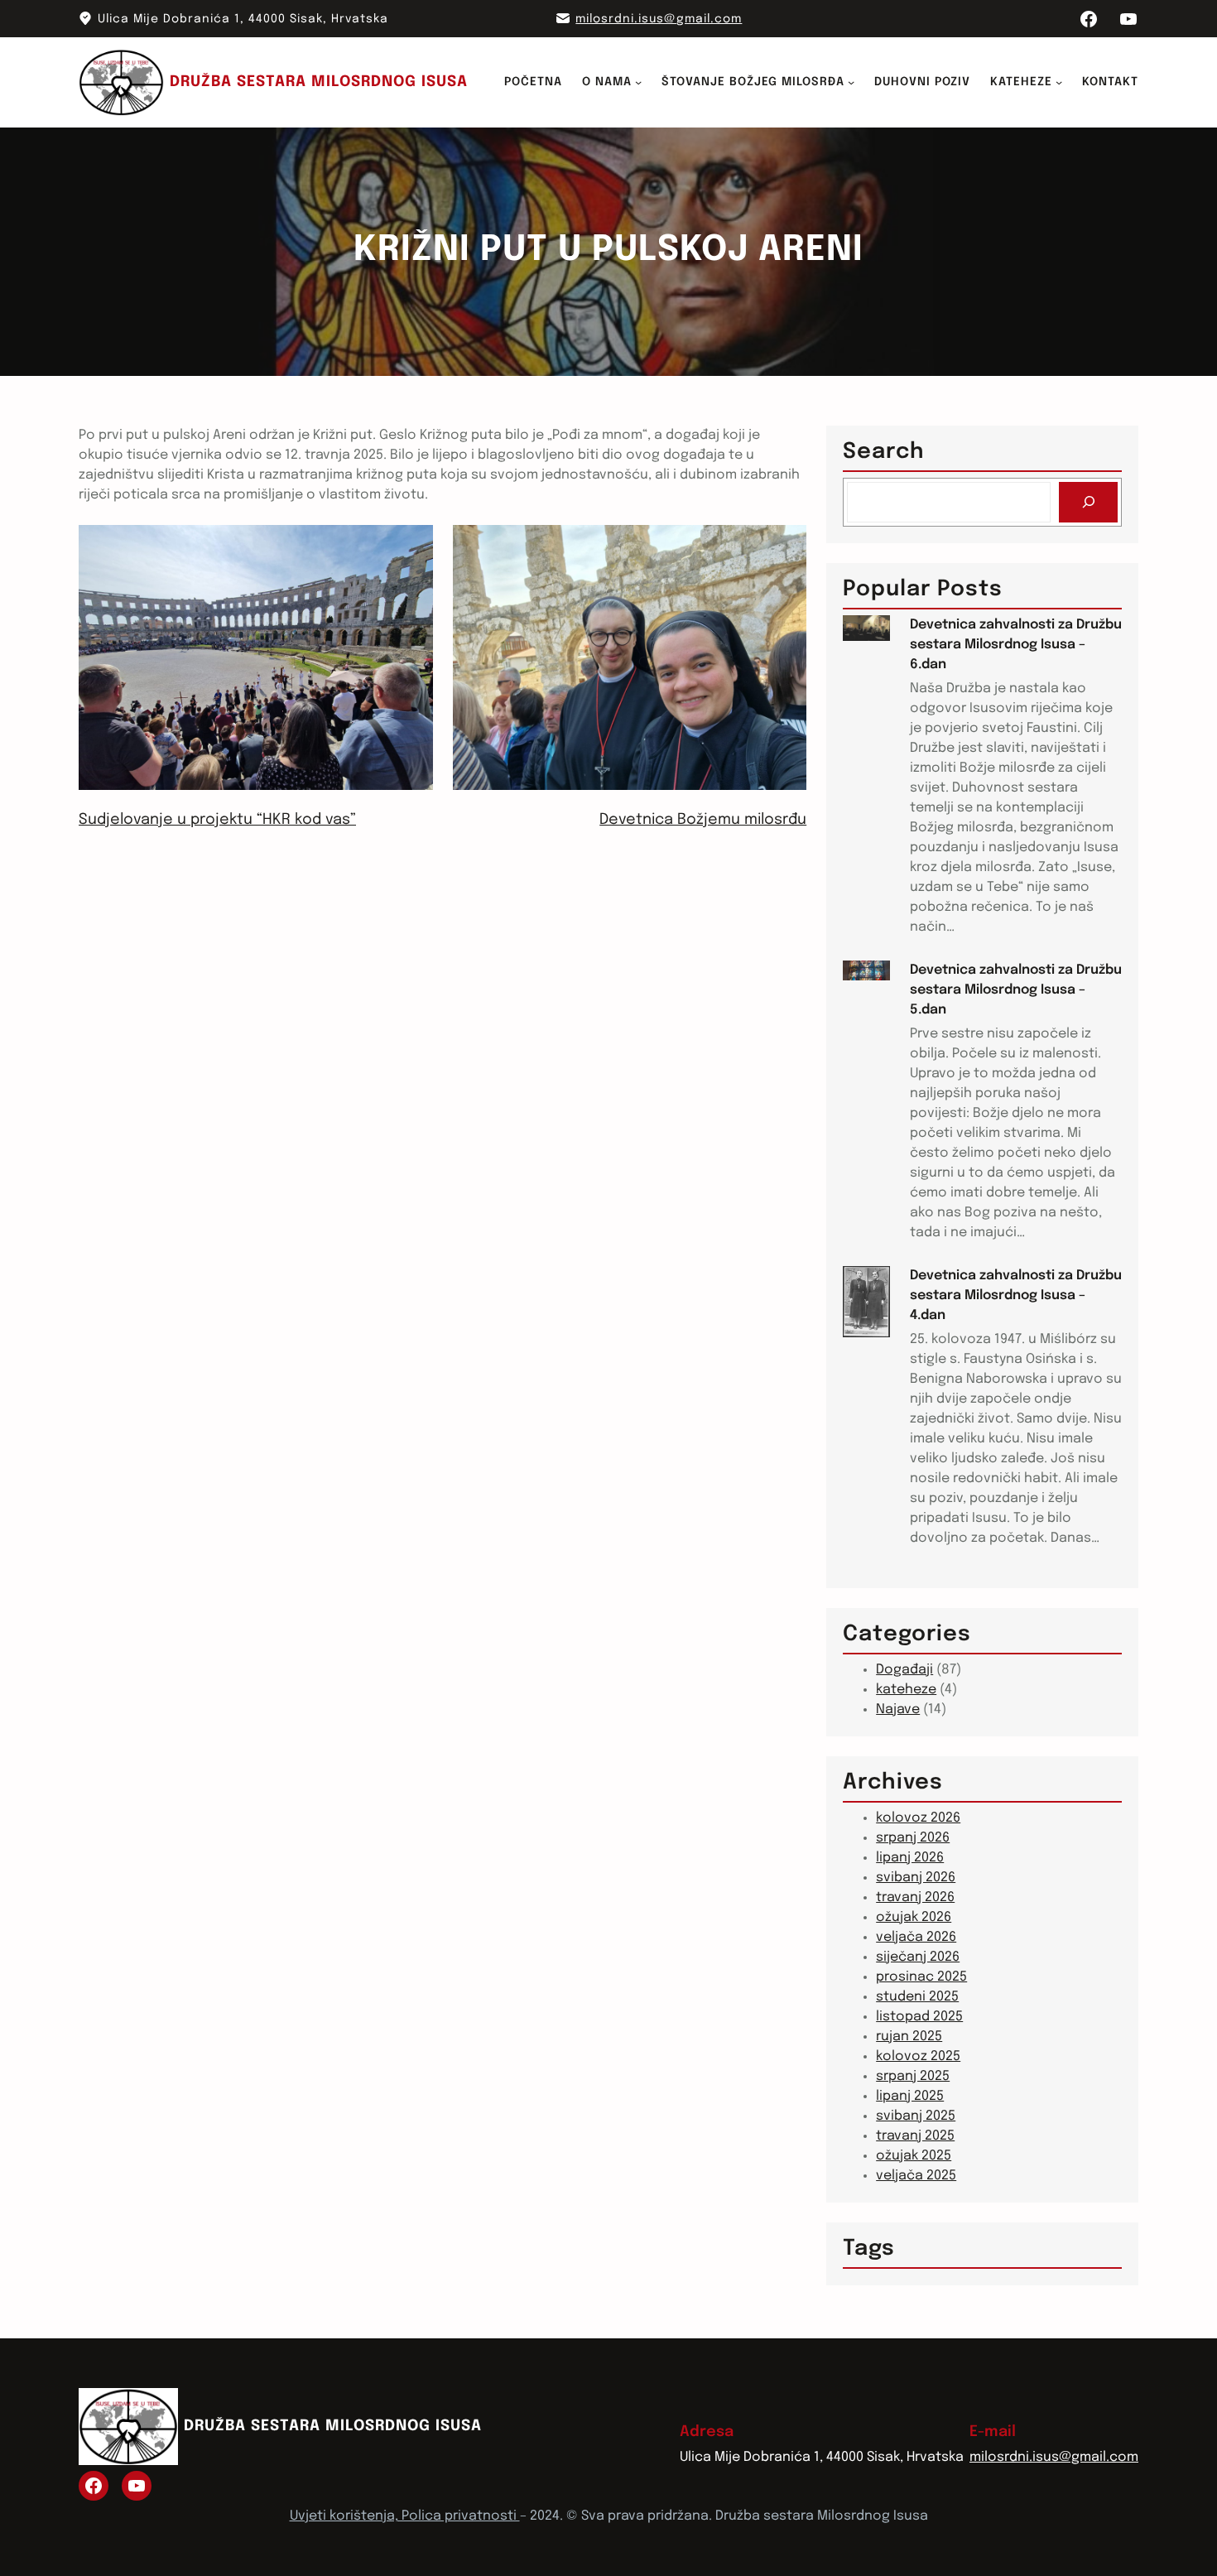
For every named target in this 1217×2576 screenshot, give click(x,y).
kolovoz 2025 (918, 2056)
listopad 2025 (919, 2017)
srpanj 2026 (913, 1838)
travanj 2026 (915, 1897)
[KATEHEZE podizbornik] (1059, 82)
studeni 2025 (917, 1997)
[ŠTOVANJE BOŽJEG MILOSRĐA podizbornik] (851, 82)
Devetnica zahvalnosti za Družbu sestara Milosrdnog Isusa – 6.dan (1016, 645)
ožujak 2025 (914, 2156)
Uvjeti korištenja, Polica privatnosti (405, 2516)
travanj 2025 (915, 2136)
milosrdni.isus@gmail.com (659, 19)
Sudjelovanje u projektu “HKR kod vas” (217, 820)
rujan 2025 (909, 2037)
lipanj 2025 (910, 2096)
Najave (898, 1709)
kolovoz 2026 (918, 1818)
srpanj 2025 (913, 2076)
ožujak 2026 (914, 1917)
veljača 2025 (916, 2176)
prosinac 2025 (921, 1977)
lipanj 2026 (910, 1858)
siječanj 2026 (918, 1957)
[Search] (1088, 502)
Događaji (904, 1670)
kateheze (906, 1690)
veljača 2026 (916, 1937)
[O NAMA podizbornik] (638, 82)
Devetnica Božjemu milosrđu (703, 820)
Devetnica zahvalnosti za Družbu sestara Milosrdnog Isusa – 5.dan (1016, 990)
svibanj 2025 (916, 2116)
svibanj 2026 (916, 1878)
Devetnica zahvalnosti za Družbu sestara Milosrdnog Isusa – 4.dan (1016, 1295)
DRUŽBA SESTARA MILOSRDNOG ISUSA (319, 82)
